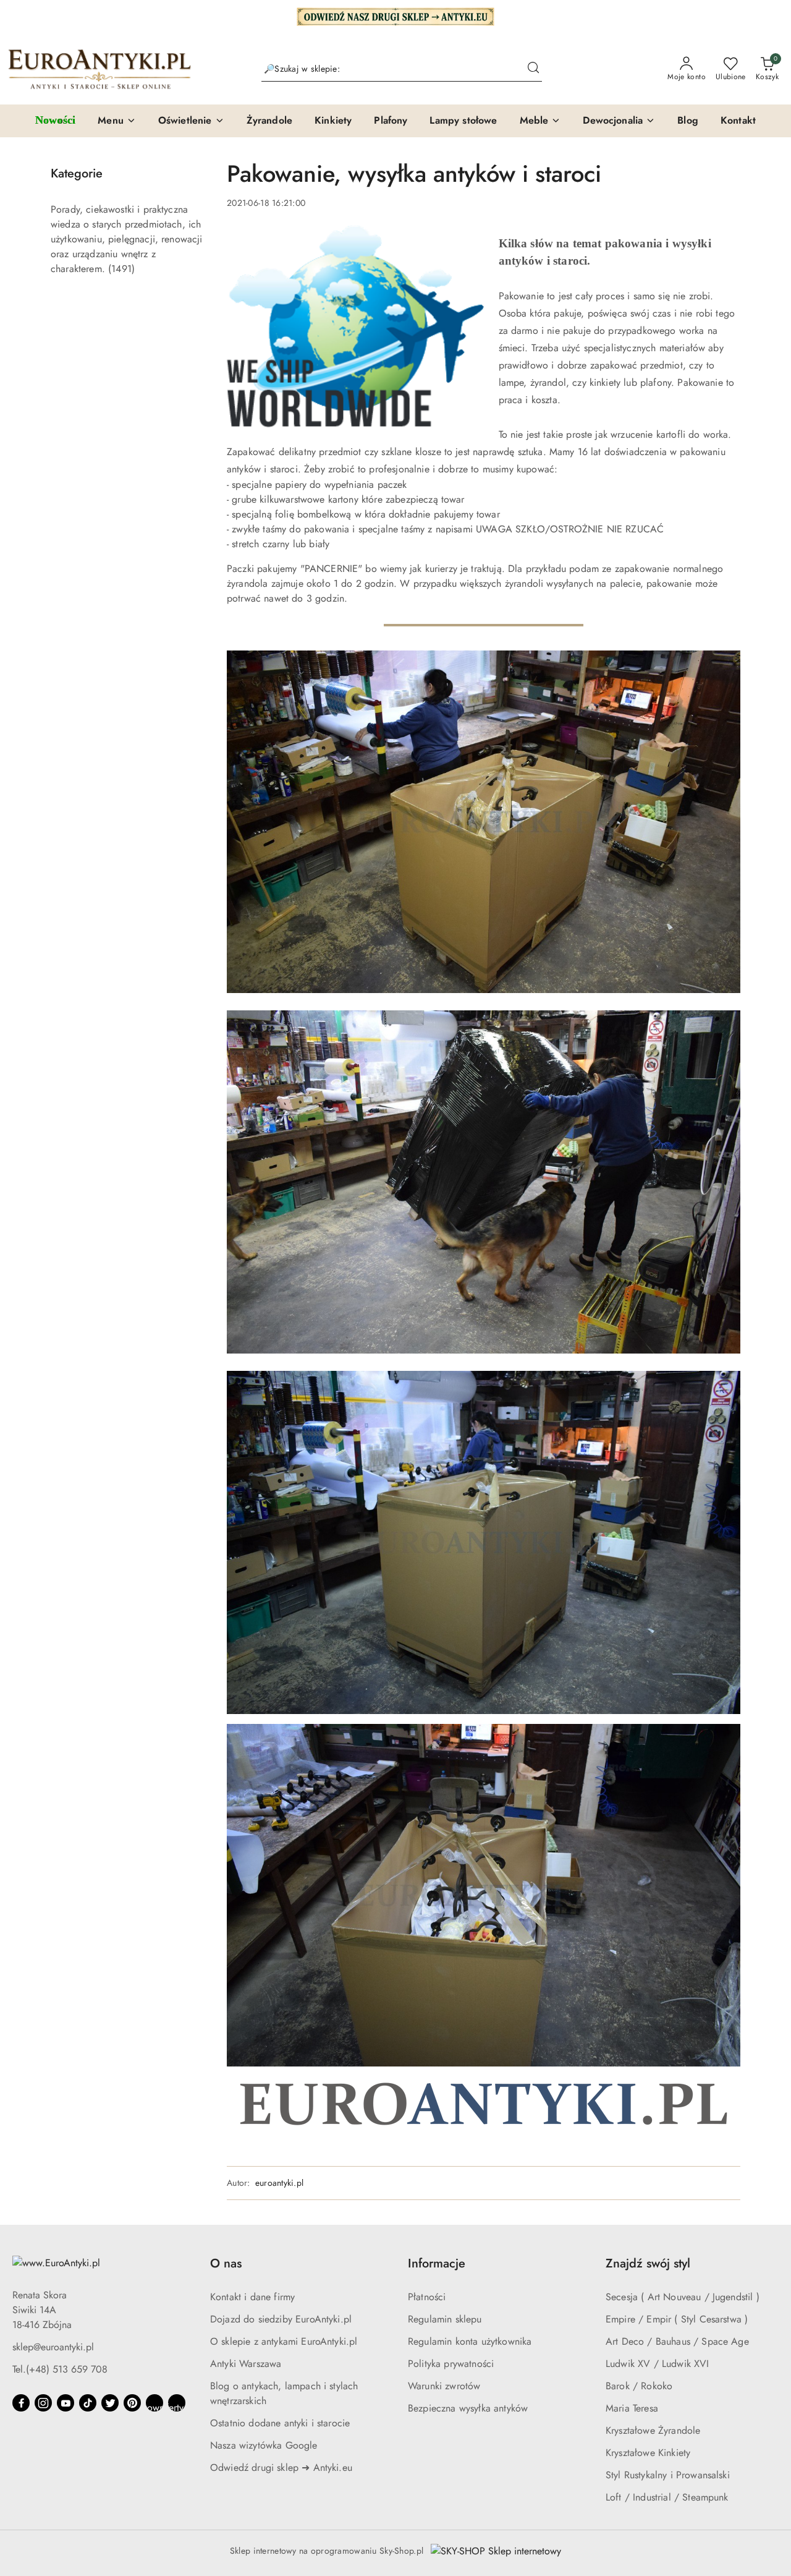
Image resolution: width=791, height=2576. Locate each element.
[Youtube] (66, 2403)
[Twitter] (110, 2403)
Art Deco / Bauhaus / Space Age (677, 2341)
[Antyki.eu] (395, 15)
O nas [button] (226, 2263)
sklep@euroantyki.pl (53, 2347)
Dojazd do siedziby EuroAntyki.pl (281, 2319)
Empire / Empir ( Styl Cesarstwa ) (677, 2319)
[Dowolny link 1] (154, 2403)
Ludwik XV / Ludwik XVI (658, 2364)
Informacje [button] (437, 2263)
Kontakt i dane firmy (252, 2297)
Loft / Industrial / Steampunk (667, 2497)
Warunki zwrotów (444, 2386)
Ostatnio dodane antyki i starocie (280, 2423)
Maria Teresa (632, 2408)
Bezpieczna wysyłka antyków (468, 2408)
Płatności (427, 2297)
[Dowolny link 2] (177, 2403)
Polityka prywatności (451, 2364)
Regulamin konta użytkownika (470, 2341)
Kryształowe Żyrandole (653, 2430)
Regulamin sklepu (445, 2319)
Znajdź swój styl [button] (648, 2263)
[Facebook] (21, 2403)
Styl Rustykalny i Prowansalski (668, 2475)
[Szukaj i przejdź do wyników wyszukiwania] (533, 69)
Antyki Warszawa (246, 2364)
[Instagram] (43, 2403)
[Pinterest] (132, 2403)
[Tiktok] (88, 2403)
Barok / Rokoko (639, 2386)
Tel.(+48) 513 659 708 (60, 2369)
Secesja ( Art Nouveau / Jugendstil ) (683, 2297)
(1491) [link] (121, 269)
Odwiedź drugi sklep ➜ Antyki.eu (281, 2467)
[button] (117, 121)
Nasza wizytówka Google (264, 2445)
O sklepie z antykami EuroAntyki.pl (284, 2341)
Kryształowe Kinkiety (648, 2453)
